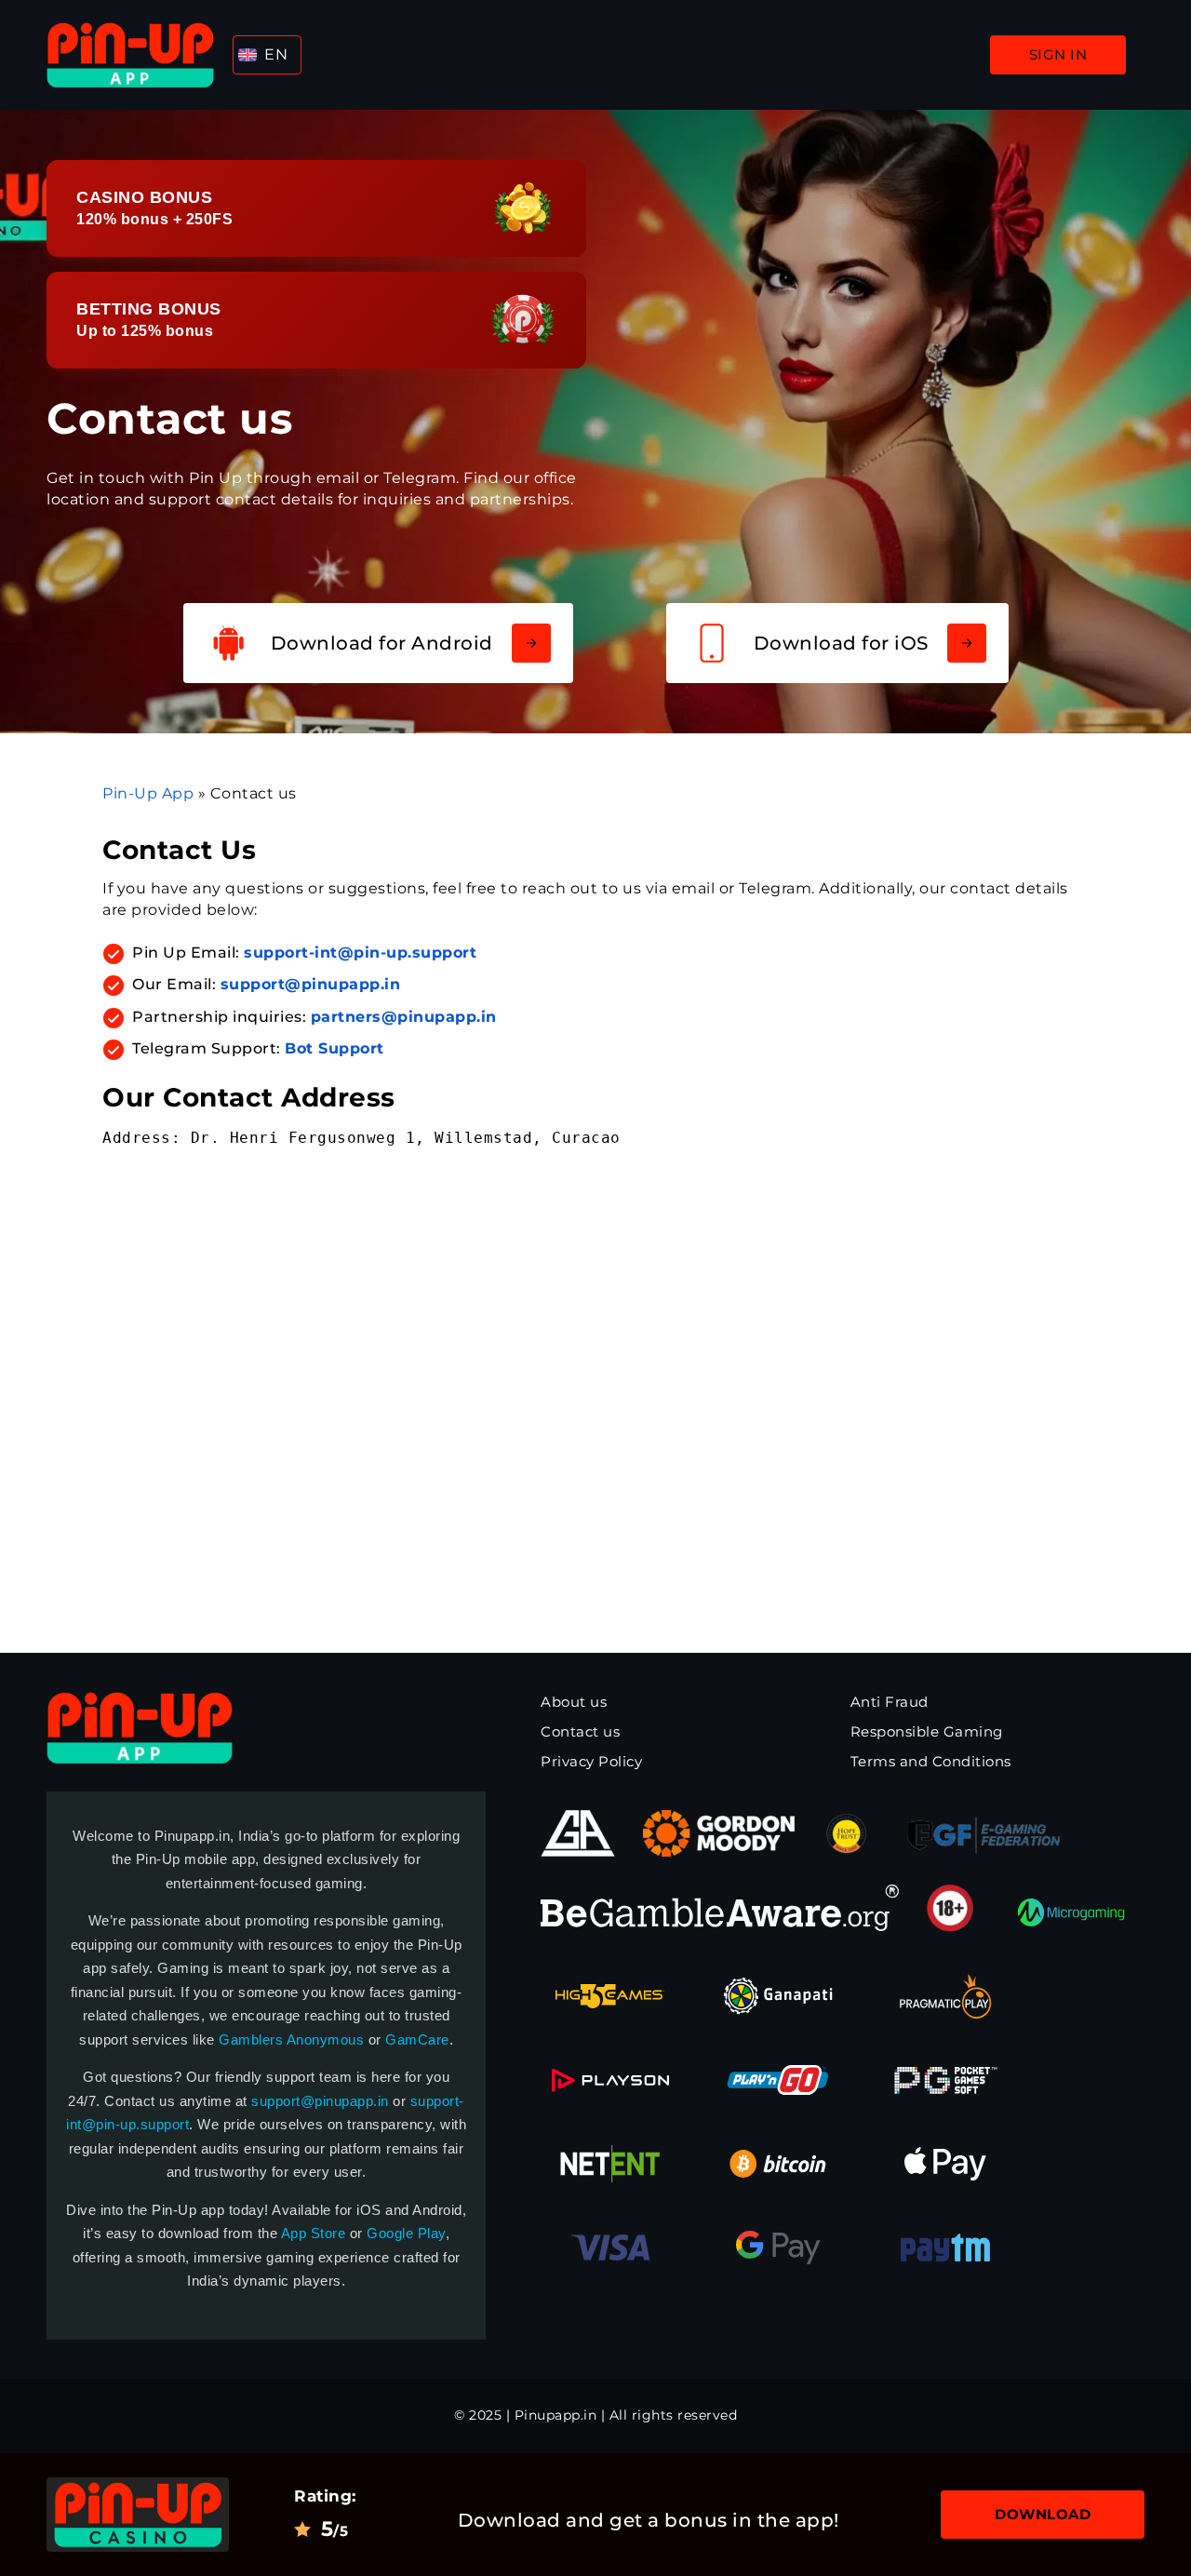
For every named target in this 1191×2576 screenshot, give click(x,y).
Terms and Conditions (931, 1761)
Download (1043, 2514)
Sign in (1058, 54)
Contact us (580, 1731)
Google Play (406, 2233)
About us (574, 1702)
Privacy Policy (591, 1761)
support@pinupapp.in (320, 2101)
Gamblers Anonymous (291, 2039)
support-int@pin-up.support (360, 953)
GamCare (417, 2039)
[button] (267, 55)
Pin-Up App (148, 793)
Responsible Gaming (927, 1731)
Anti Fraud (890, 1702)
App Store (314, 2233)
